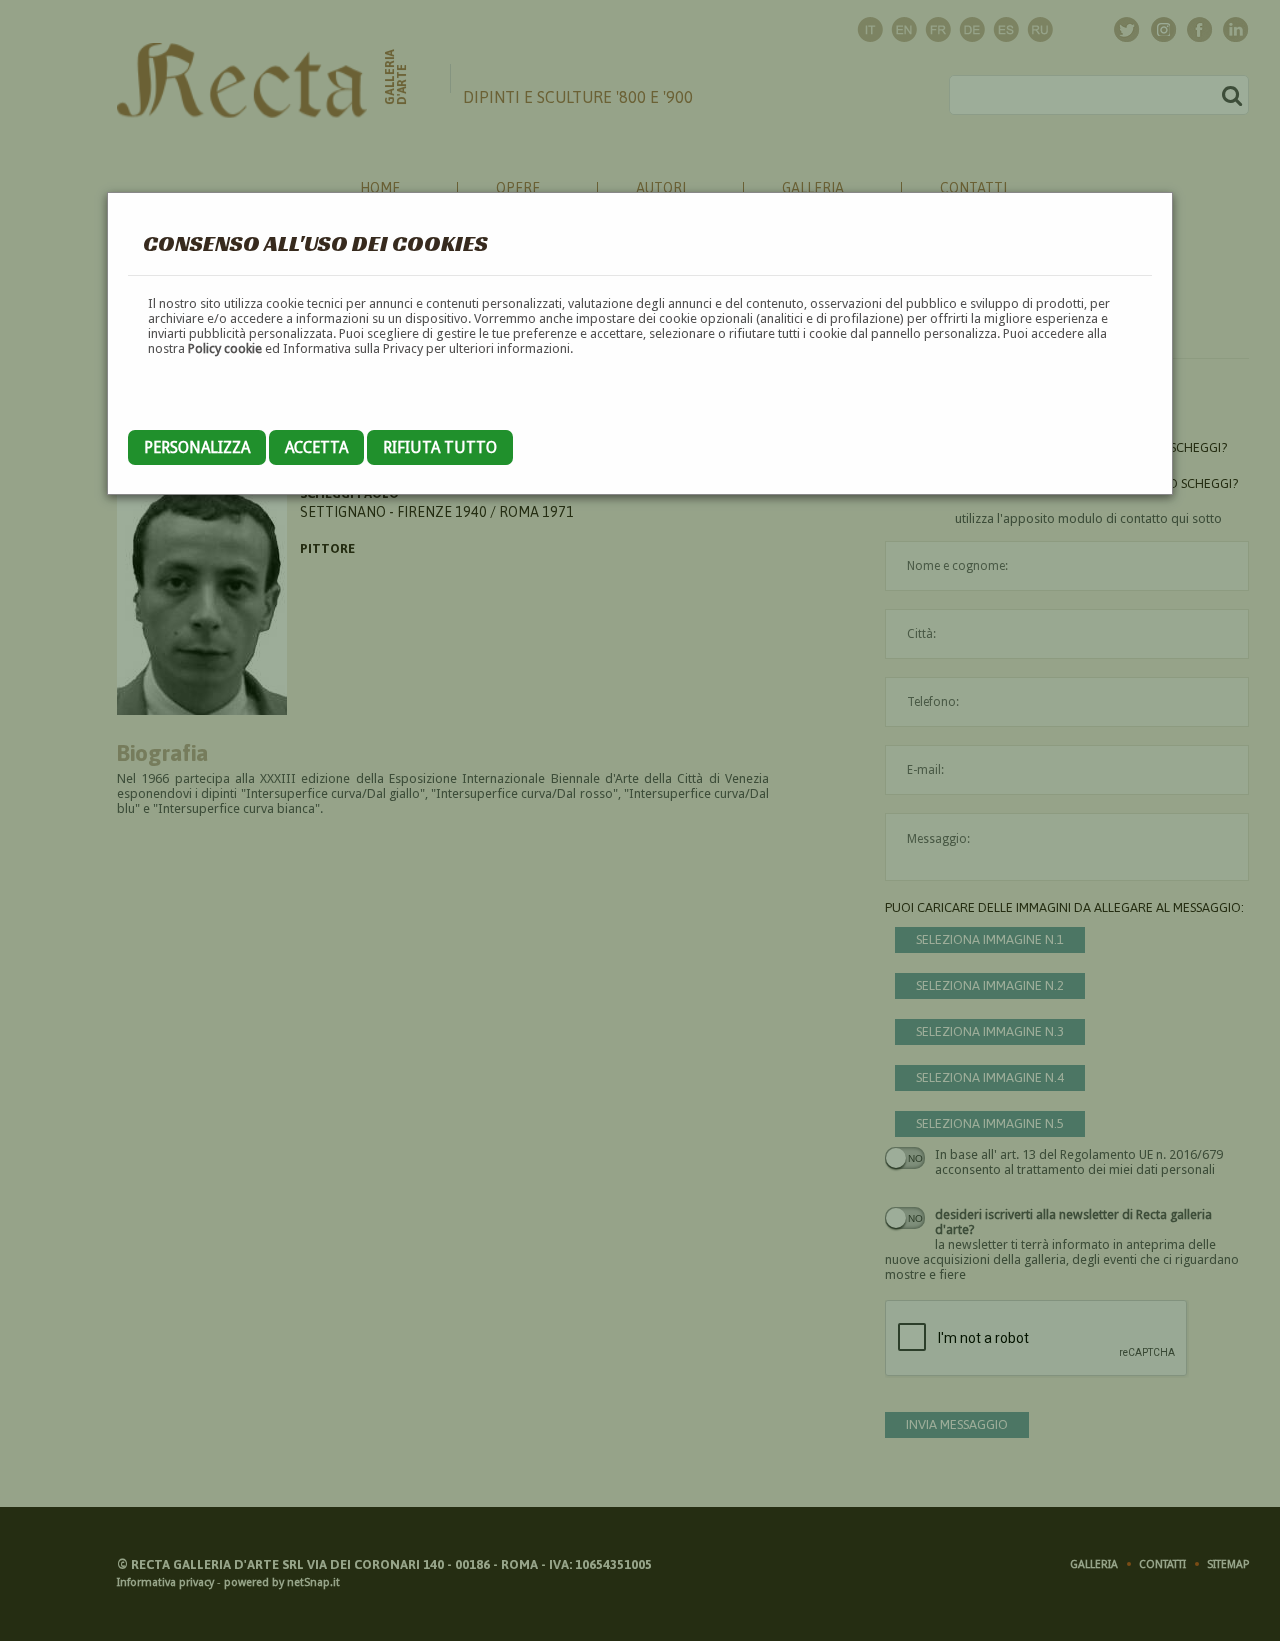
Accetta (316, 447)
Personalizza (197, 447)
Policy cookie (225, 348)
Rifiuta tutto (440, 447)
